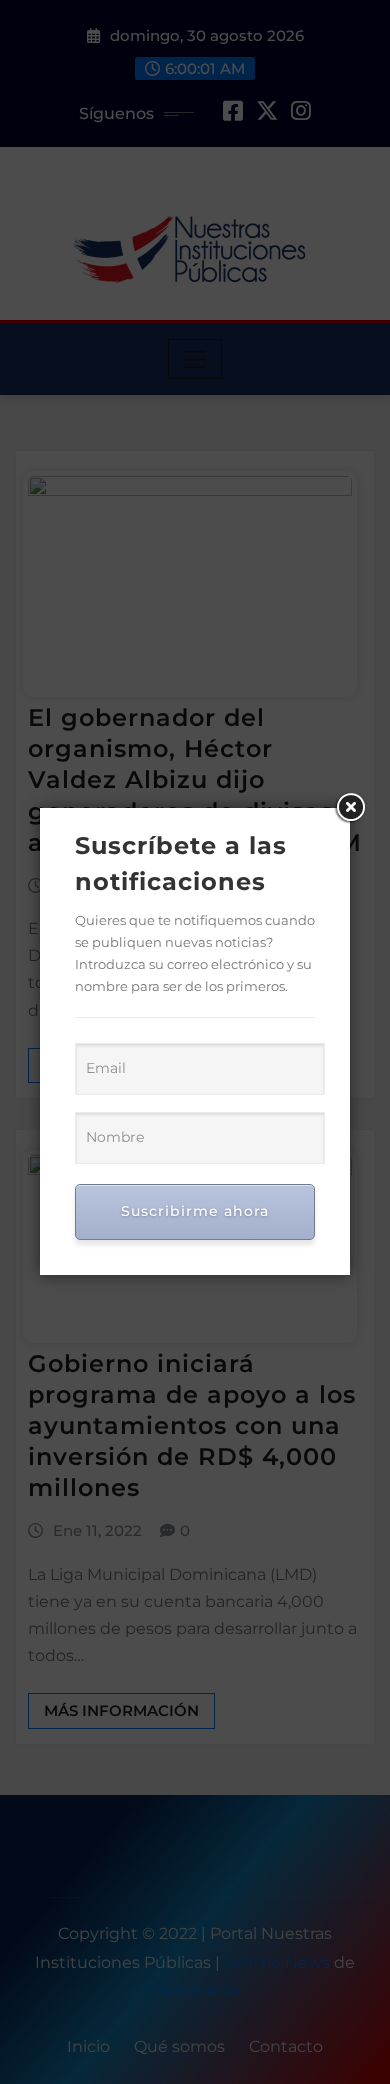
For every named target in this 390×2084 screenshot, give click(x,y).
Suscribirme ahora (195, 1211)
